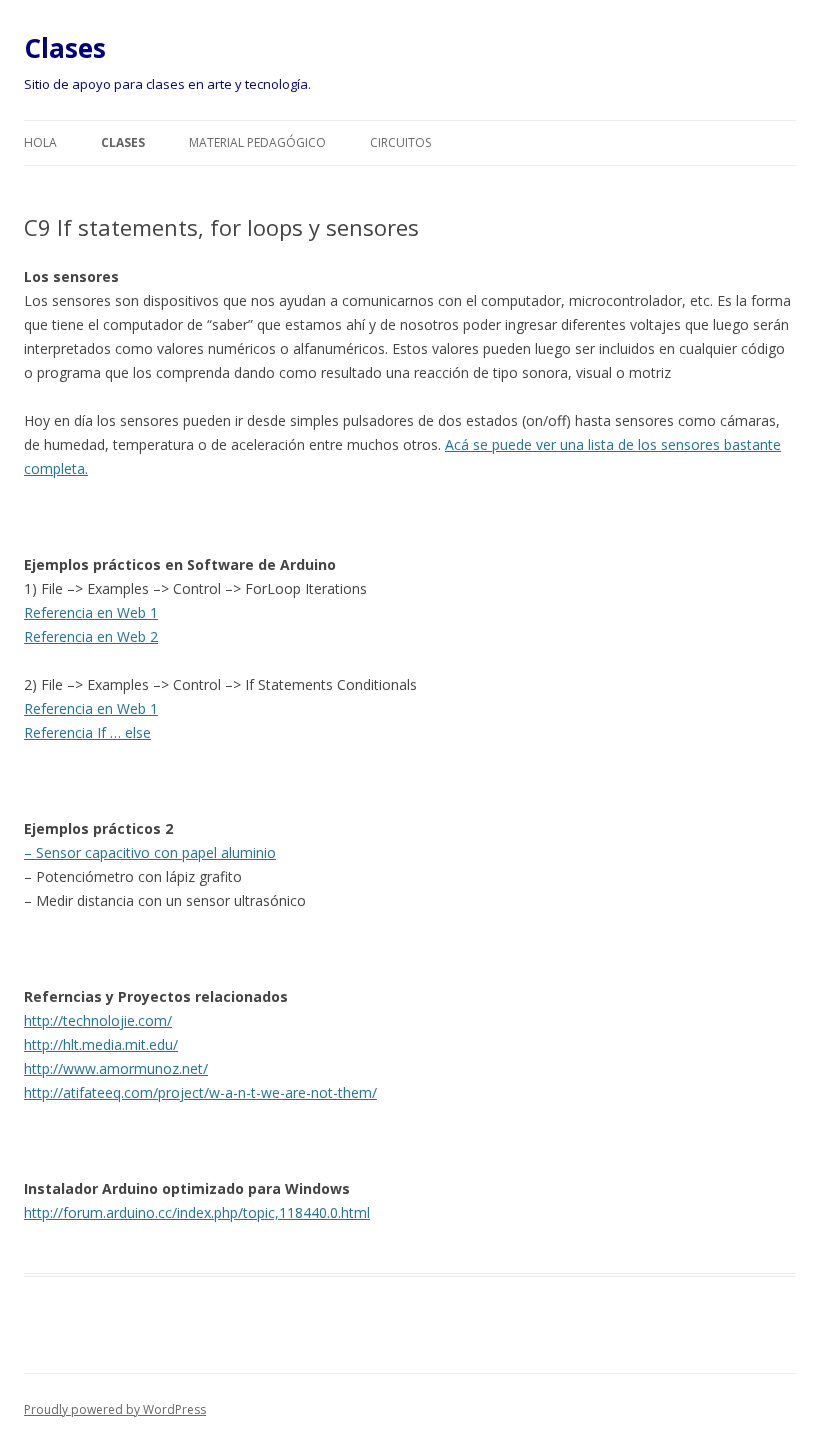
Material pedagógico (257, 142)
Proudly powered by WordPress (115, 1409)
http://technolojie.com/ (98, 1020)
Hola (40, 142)
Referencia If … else (87, 732)
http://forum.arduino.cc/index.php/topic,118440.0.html (197, 1212)
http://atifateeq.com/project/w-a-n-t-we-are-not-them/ (200, 1092)
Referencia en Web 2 (91, 636)
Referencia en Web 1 (91, 612)
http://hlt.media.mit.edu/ (101, 1044)
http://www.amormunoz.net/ (116, 1068)
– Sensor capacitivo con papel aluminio (150, 852)
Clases (65, 48)
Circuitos (400, 142)
